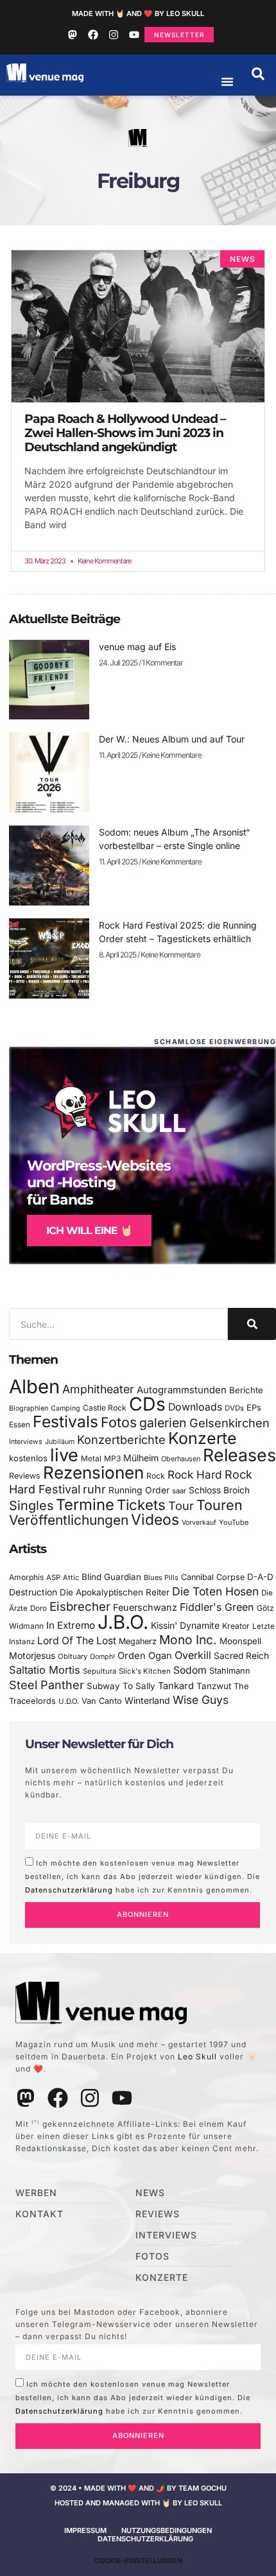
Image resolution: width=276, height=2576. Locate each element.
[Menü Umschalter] (227, 82)
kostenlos (28, 1458)
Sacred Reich (241, 1656)
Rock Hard (195, 1474)
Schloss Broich (219, 1490)
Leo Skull (197, 2057)
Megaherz (138, 1641)
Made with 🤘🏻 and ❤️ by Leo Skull (138, 13)
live (64, 1455)
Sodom (190, 1670)
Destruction (33, 1592)
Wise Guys (201, 1700)
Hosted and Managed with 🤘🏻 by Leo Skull (138, 2503)
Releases (239, 1455)
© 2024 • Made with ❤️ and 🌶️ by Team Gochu (138, 2488)
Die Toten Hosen (215, 1591)
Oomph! (102, 1657)
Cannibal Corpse (213, 1577)
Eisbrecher (80, 1607)
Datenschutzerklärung (69, 1889)
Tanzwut (214, 1686)
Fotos (119, 1422)
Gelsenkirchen (229, 1423)
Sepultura (99, 1671)
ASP (53, 1577)
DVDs (234, 1408)
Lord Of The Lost (77, 1641)
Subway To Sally (121, 1686)
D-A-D (260, 1577)
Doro (39, 1608)
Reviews (25, 1476)
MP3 (112, 1458)
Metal (91, 1458)
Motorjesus (32, 1655)
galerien (163, 1423)
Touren (220, 1505)
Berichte (246, 1390)
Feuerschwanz (145, 1607)
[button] (258, 74)
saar (179, 1491)
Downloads (195, 1407)
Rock (156, 1476)
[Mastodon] (73, 35)
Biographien (29, 1408)
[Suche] (252, 1324)
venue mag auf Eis (137, 647)
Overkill (193, 1655)
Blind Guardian (111, 1577)
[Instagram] (114, 35)
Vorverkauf (199, 1523)
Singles (31, 1506)
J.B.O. (123, 1622)
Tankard (176, 1686)
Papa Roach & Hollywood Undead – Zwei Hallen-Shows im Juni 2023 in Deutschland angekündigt (125, 433)
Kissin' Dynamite (185, 1625)
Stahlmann (230, 1671)
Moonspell (240, 1641)
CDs (147, 1404)
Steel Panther (47, 1685)
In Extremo (71, 1625)
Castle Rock (105, 1408)
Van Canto (102, 1701)
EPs (254, 1407)
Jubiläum (60, 1442)
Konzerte (203, 1438)
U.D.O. (69, 1701)
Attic (71, 1577)
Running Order (139, 1490)
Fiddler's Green (217, 1607)
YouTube (234, 1522)
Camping (65, 1408)
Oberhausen (181, 1459)
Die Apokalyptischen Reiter (115, 1592)
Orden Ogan (145, 1656)
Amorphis (26, 1577)
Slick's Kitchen (145, 1671)
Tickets (141, 1505)
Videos (155, 1520)
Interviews (26, 1442)
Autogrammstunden (182, 1390)
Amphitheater (98, 1389)
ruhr (94, 1489)
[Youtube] (134, 35)
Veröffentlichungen (69, 1520)
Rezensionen (93, 1473)
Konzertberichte (121, 1439)
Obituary (73, 1656)
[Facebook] (93, 35)
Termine (85, 1505)
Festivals (65, 1421)
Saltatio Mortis (45, 1670)
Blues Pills (161, 1577)
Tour (181, 1506)
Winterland (147, 1700)
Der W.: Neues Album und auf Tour (172, 739)
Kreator (236, 1626)
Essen (20, 1425)
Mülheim (141, 1458)
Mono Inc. (188, 1640)
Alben (34, 1387)
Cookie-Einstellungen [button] (138, 2561)
